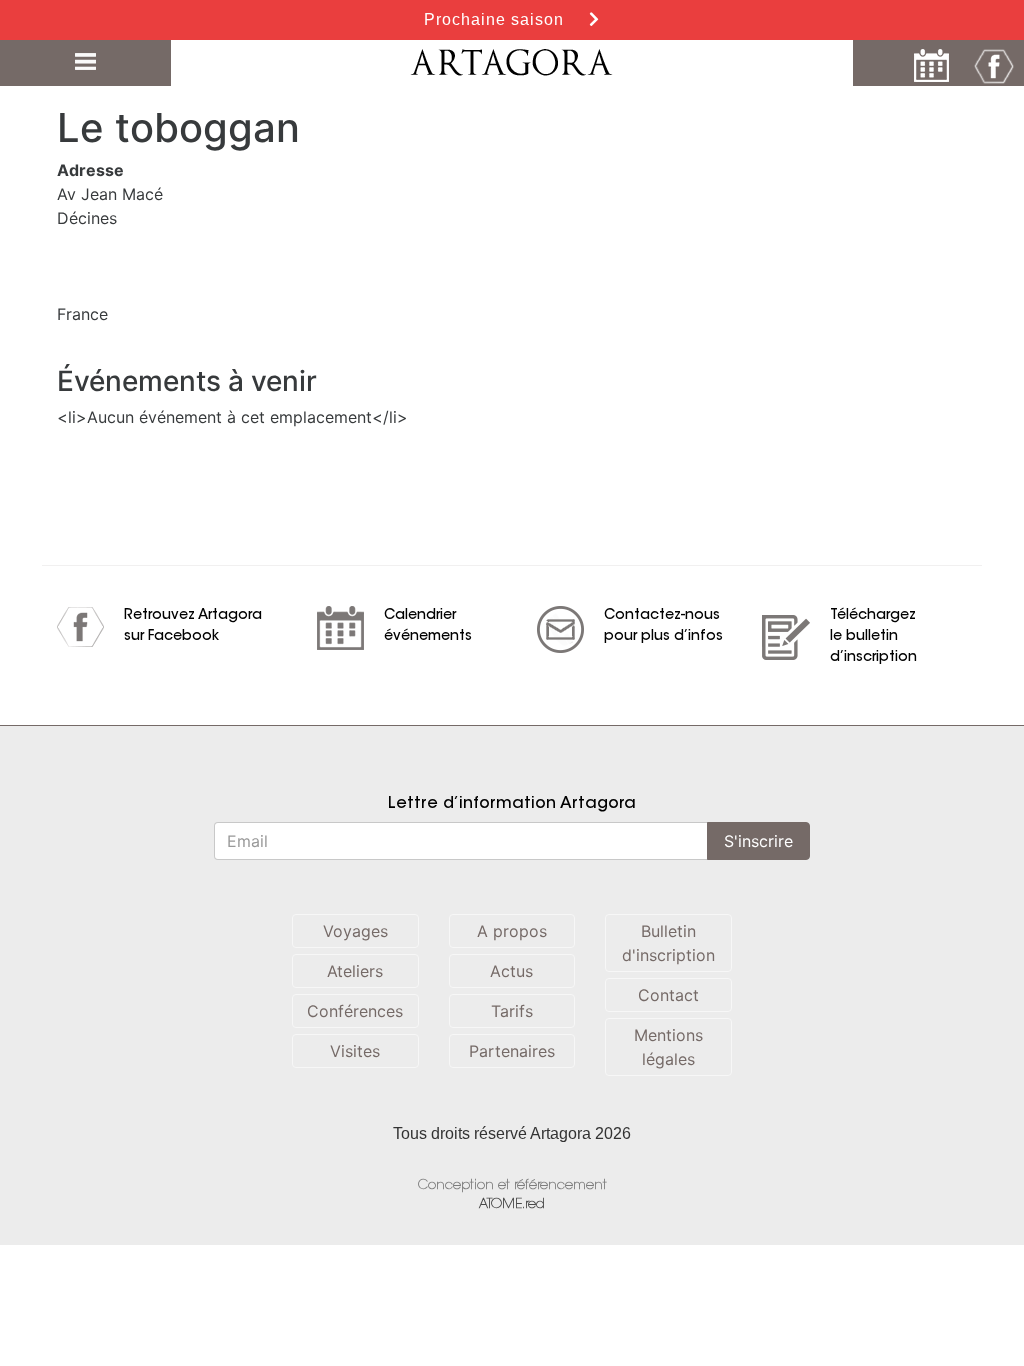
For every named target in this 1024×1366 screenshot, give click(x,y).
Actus (511, 971)
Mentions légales (668, 1047)
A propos (512, 931)
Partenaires (512, 1051)
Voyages (355, 931)
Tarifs (512, 1011)
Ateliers (355, 971)
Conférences (355, 1011)
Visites (355, 1051)
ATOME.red (512, 1204)
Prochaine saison (496, 19)
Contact (668, 995)
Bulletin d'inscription (668, 943)
